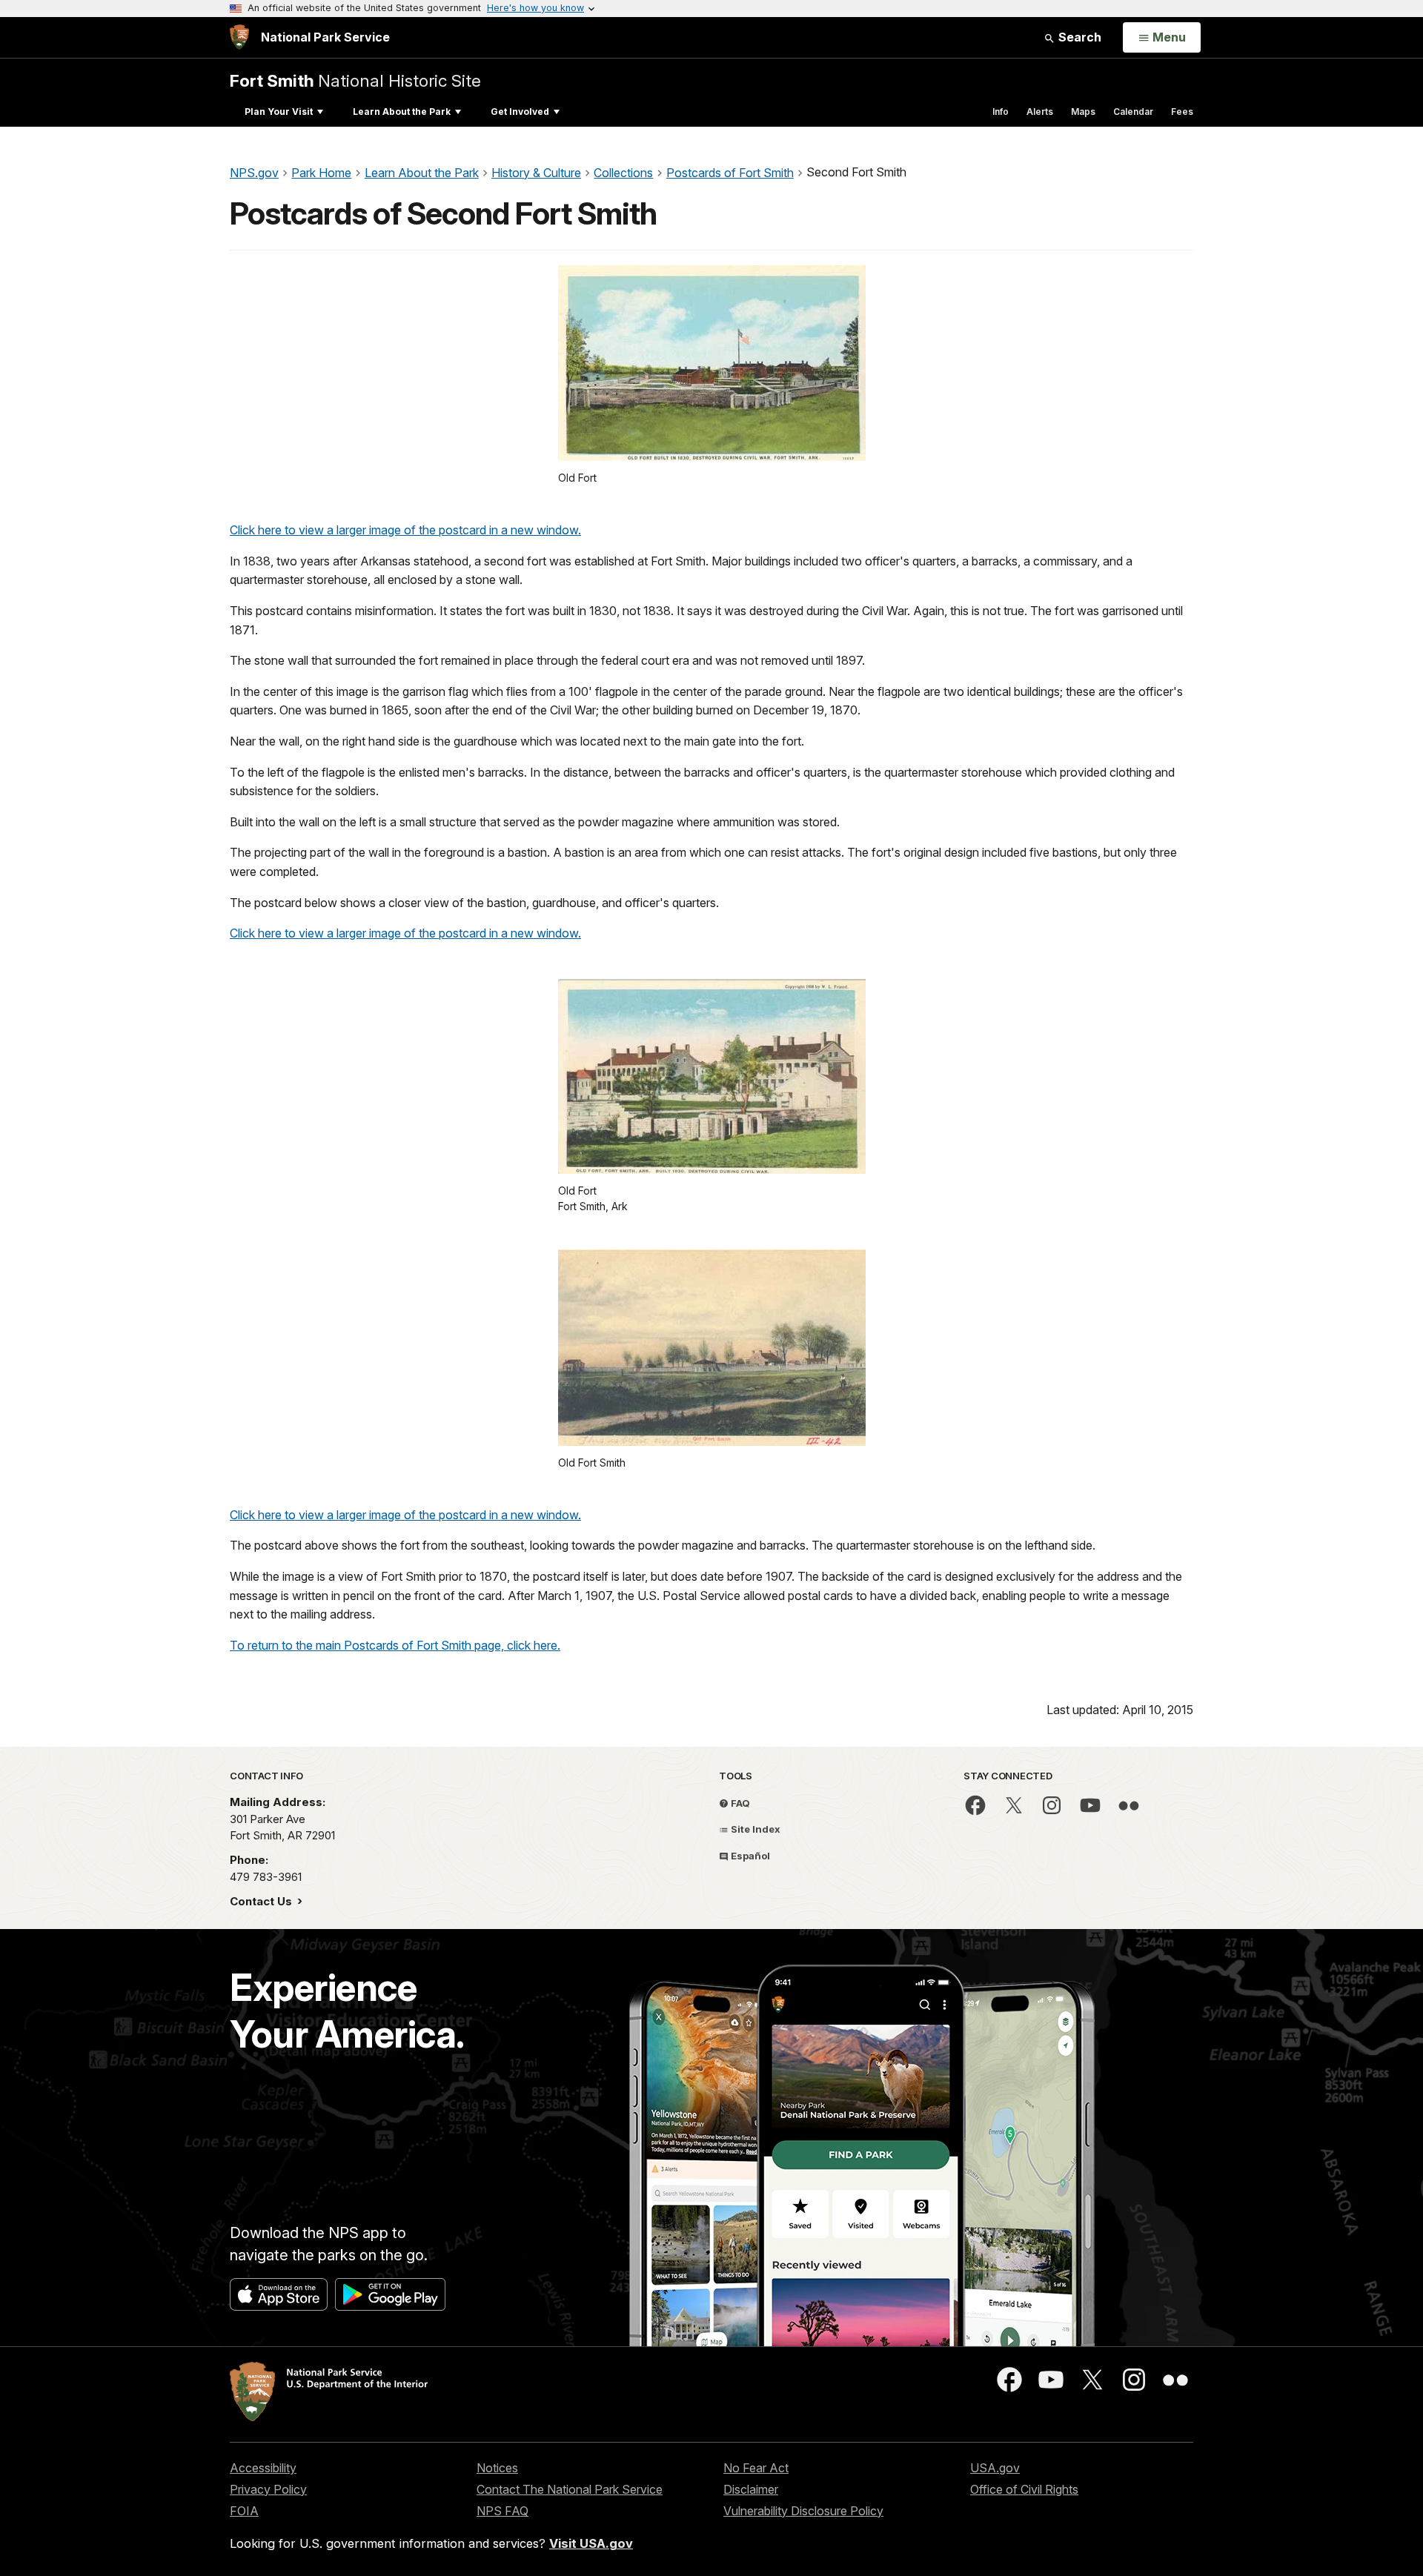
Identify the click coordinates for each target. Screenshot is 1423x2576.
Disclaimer (751, 2489)
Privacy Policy (268, 2489)
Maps (1083, 112)
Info (1001, 112)
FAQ (739, 1803)
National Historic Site (355, 80)
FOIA (244, 2511)
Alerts (1040, 112)
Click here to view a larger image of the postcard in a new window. (405, 530)
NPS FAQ (502, 2511)
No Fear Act (756, 2468)
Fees (1182, 112)
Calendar (1133, 112)
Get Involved (520, 112)
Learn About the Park (402, 112)
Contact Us (262, 1901)
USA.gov (995, 2468)
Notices (497, 2468)
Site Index (754, 1829)
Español (749, 1856)
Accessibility (263, 2468)
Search (1078, 37)
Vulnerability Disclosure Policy (803, 2511)
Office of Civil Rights (1024, 2489)
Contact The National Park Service (570, 2489)
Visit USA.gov (591, 2543)
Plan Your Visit (279, 112)
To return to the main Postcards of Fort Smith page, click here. (395, 1645)
